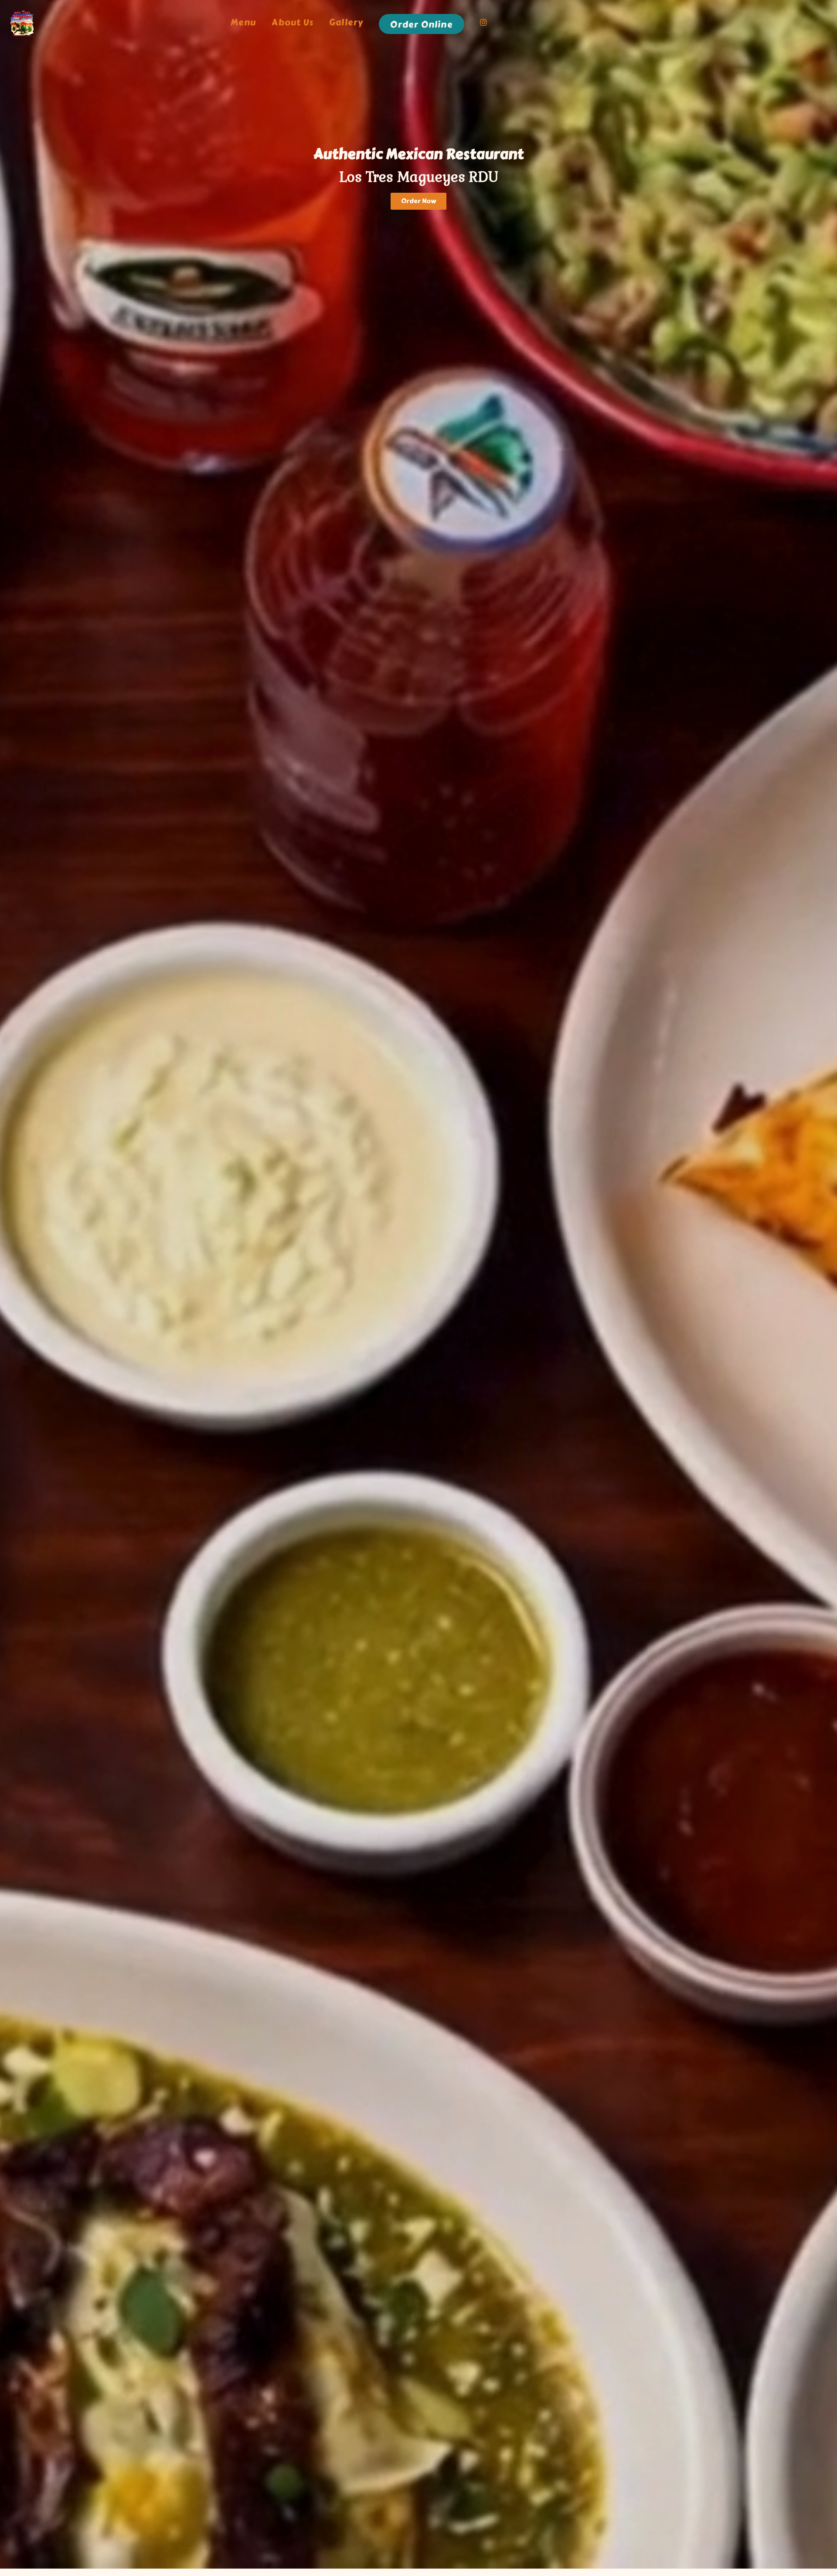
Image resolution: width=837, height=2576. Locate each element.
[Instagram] (484, 24)
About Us (293, 23)
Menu (243, 23)
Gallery (346, 23)
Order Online (421, 25)
